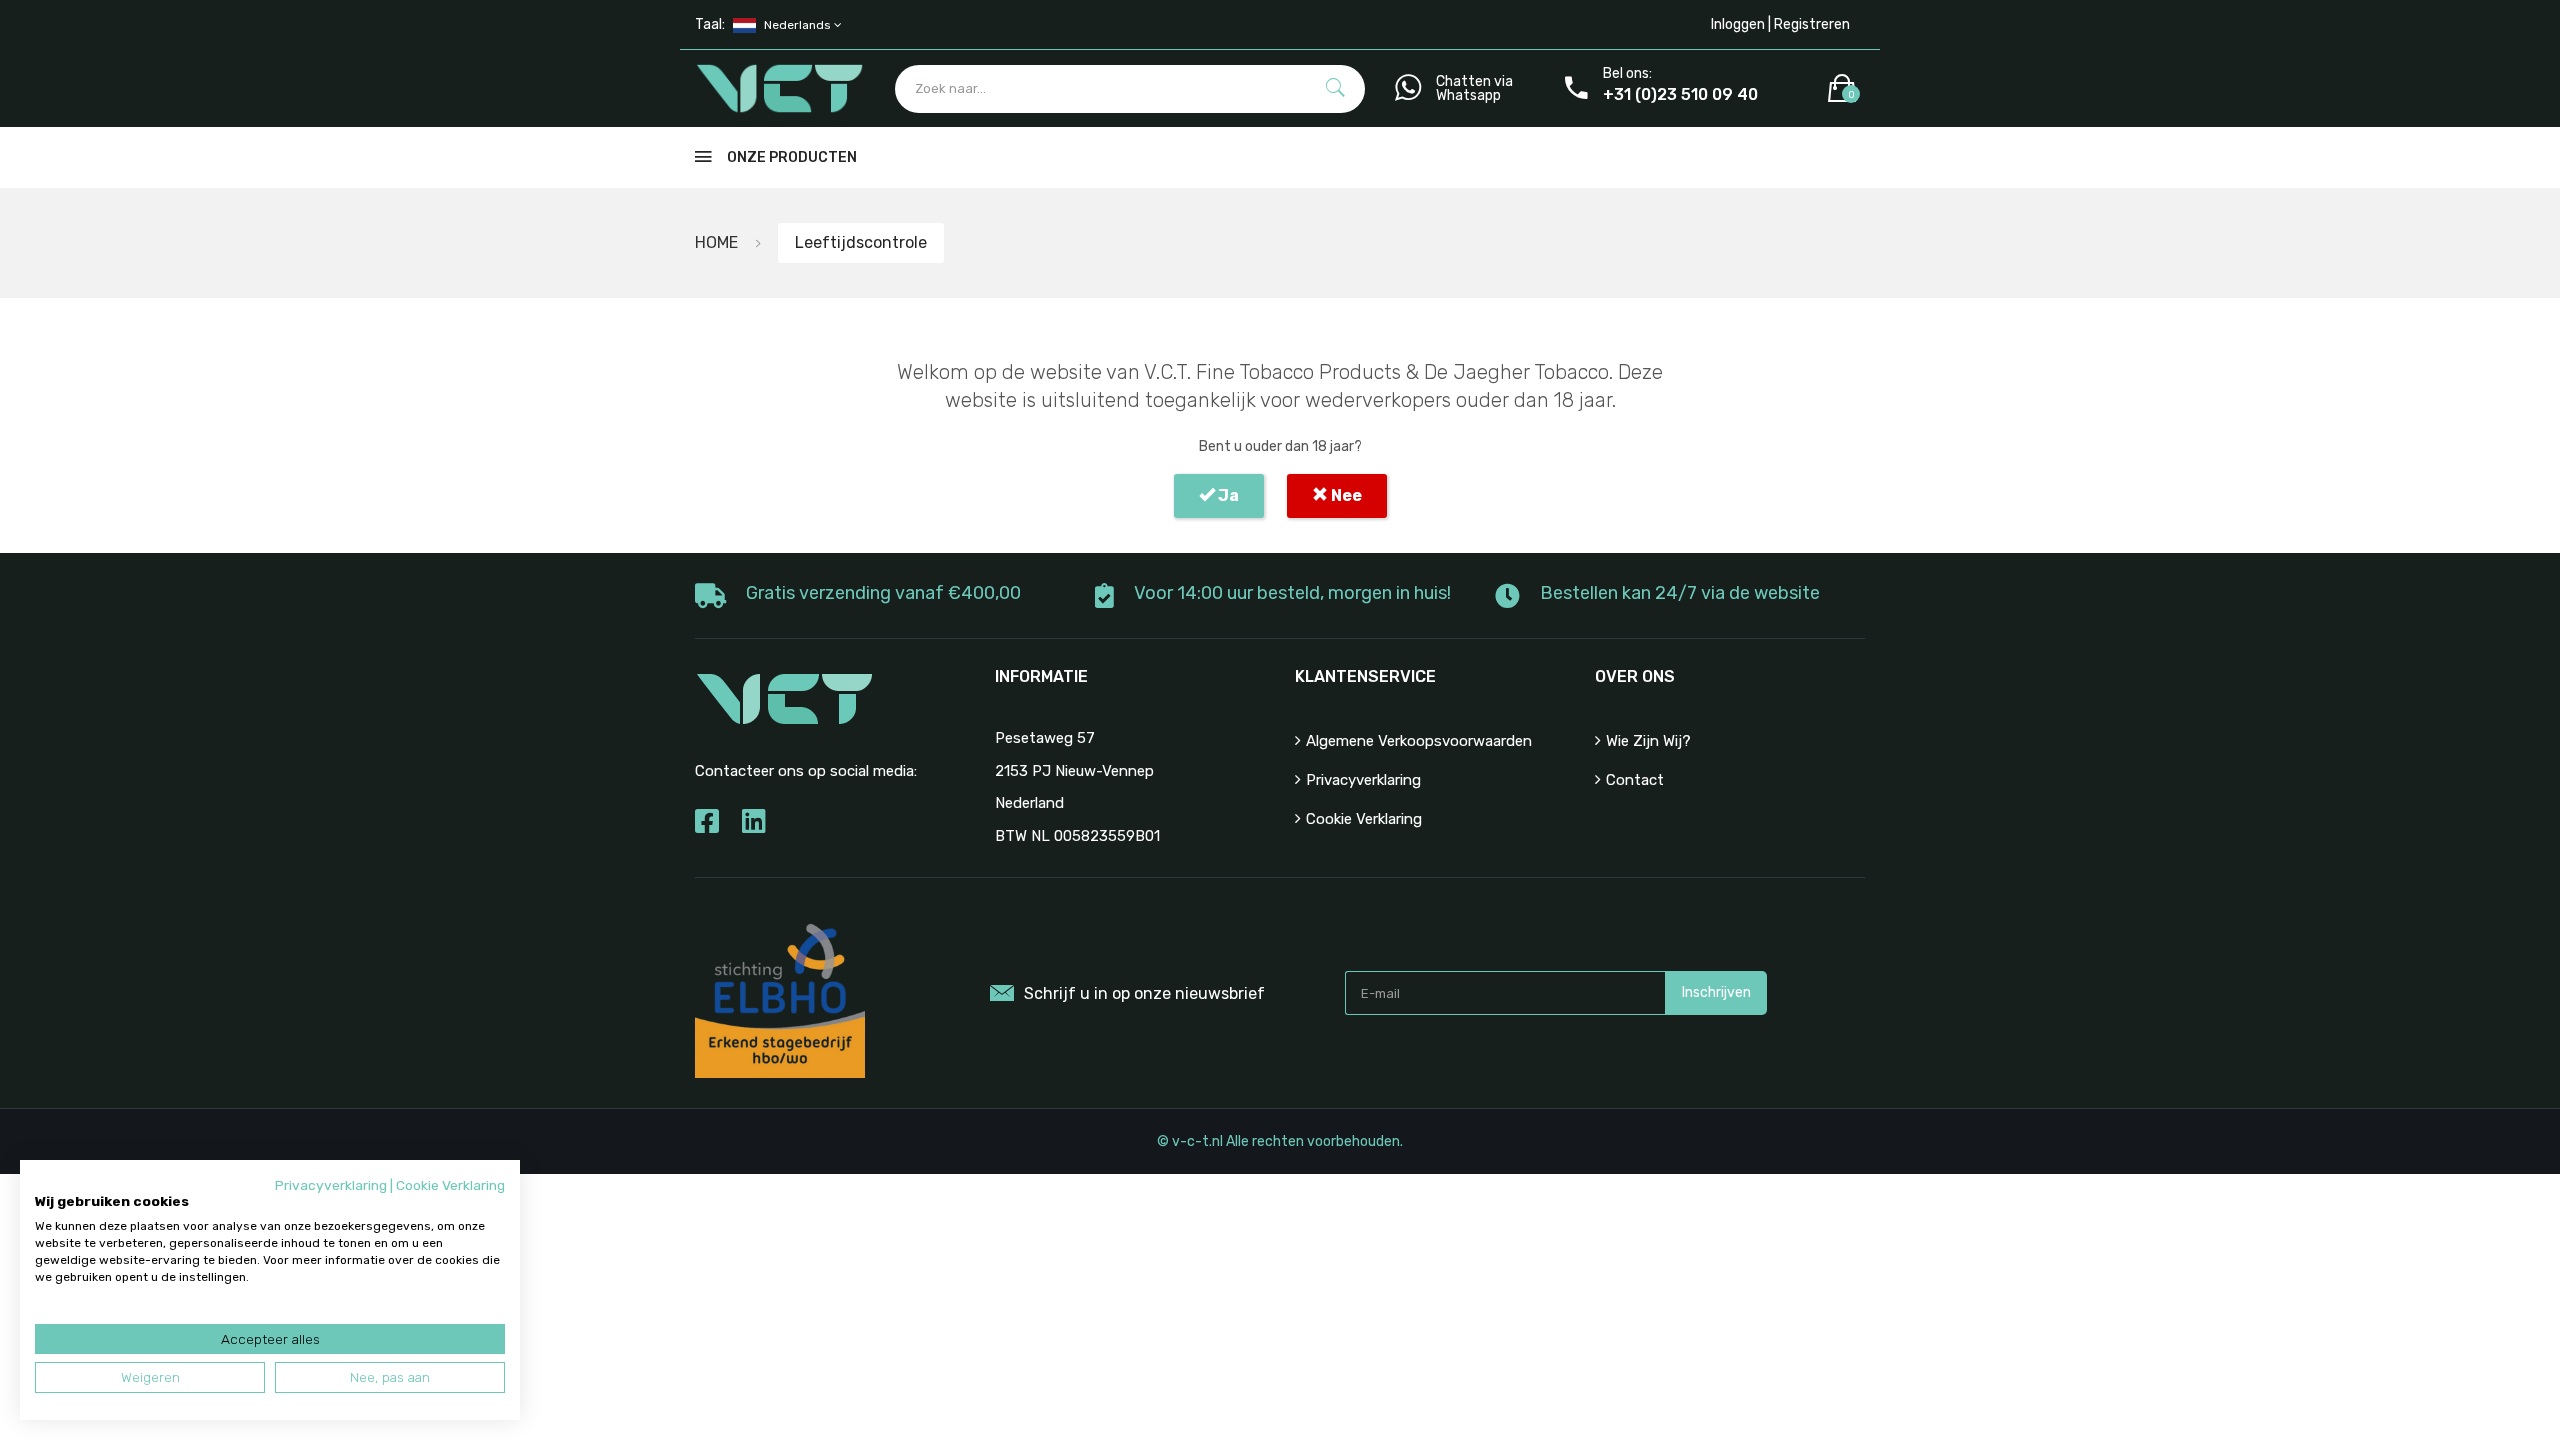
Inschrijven (1716, 992)
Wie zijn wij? (1648, 741)
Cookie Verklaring (1364, 819)
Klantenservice (1365, 676)
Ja (1227, 495)
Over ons (1635, 676)
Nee (1345, 495)
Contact (1635, 780)
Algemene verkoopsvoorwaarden (1419, 741)
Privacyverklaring (1363, 780)
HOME (716, 242)
